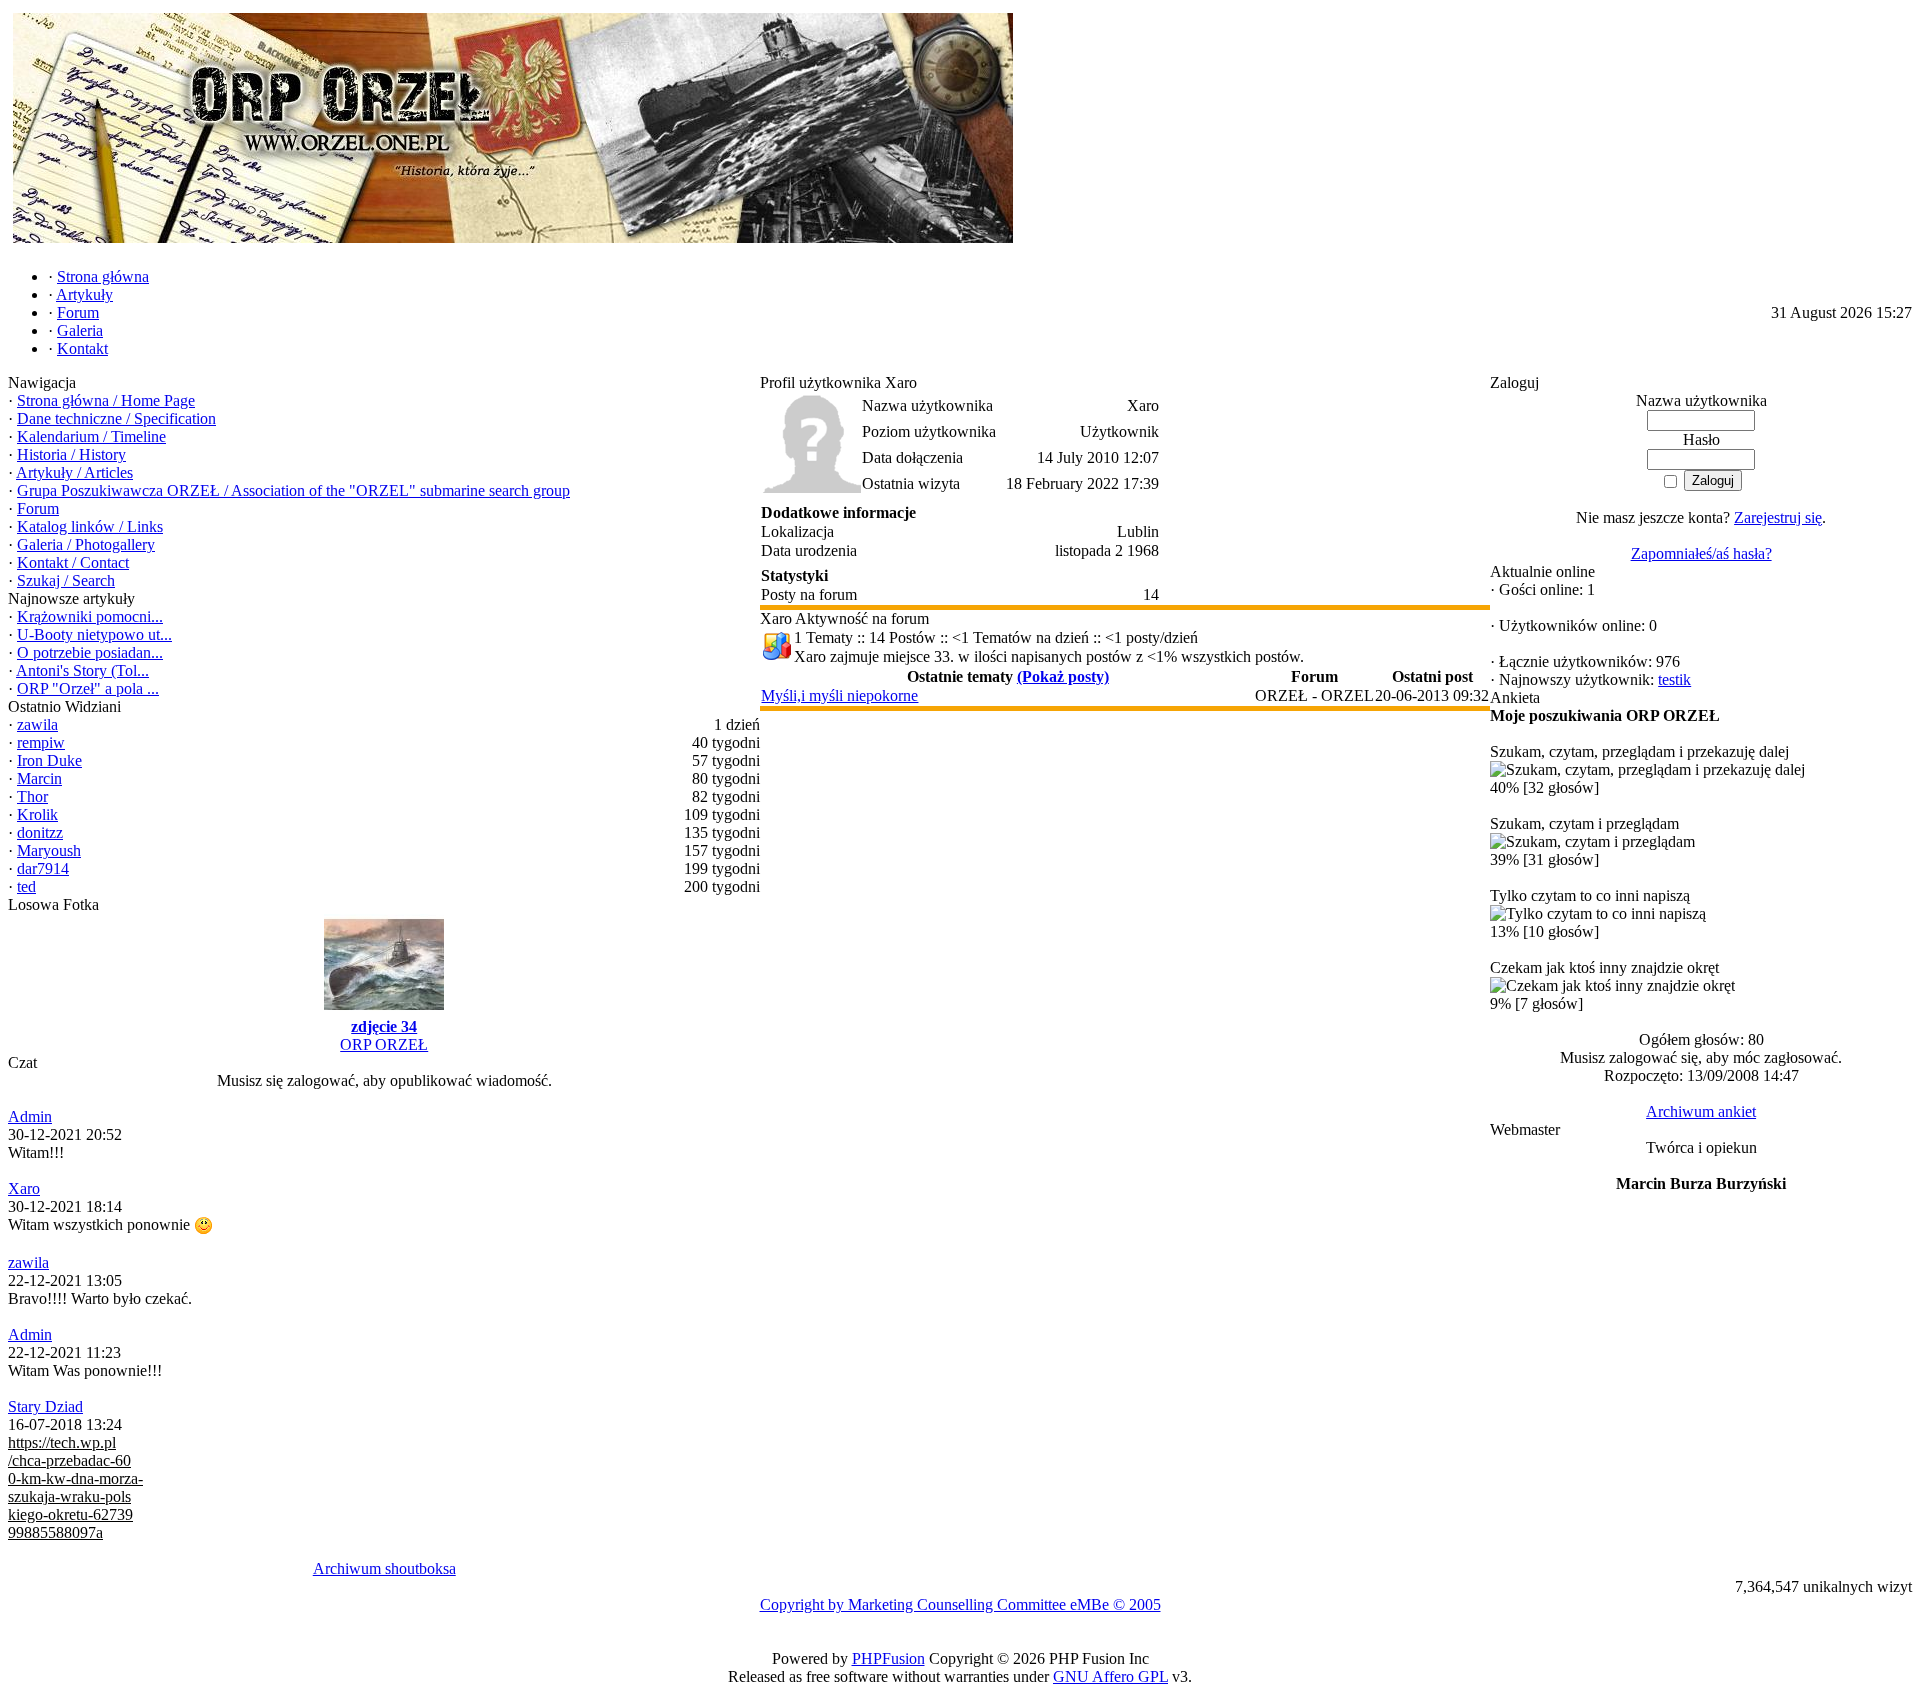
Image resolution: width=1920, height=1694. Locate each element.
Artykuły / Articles (74, 472)
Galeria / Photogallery (86, 544)
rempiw (41, 742)
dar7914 (43, 868)
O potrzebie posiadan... (90, 652)
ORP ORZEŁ (384, 1044)
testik (1674, 679)
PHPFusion (888, 1658)
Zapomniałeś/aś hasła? (1701, 553)
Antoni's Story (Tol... (82, 670)
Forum (38, 508)
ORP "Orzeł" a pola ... (88, 688)
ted (26, 886)
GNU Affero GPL (1110, 1676)
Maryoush (49, 850)
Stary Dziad (45, 1406)
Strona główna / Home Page (106, 400)
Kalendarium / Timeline (91, 436)
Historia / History (71, 454)
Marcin (39, 778)
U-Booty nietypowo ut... (94, 634)
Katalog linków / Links (90, 526)
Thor (32, 796)
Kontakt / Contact (73, 562)
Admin (30, 1116)
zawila (37, 724)
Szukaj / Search (66, 580)
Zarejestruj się (1778, 517)
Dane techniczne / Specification (116, 418)
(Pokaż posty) (1063, 676)
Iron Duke (49, 760)
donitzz (40, 832)
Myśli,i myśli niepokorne (839, 695)
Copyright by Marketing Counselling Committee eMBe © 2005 (960, 1604)
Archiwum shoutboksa (384, 1568)
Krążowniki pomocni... (90, 616)
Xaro (24, 1188)
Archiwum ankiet (1701, 1111)
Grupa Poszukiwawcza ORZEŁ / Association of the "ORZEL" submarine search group (293, 490)
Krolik (37, 814)
